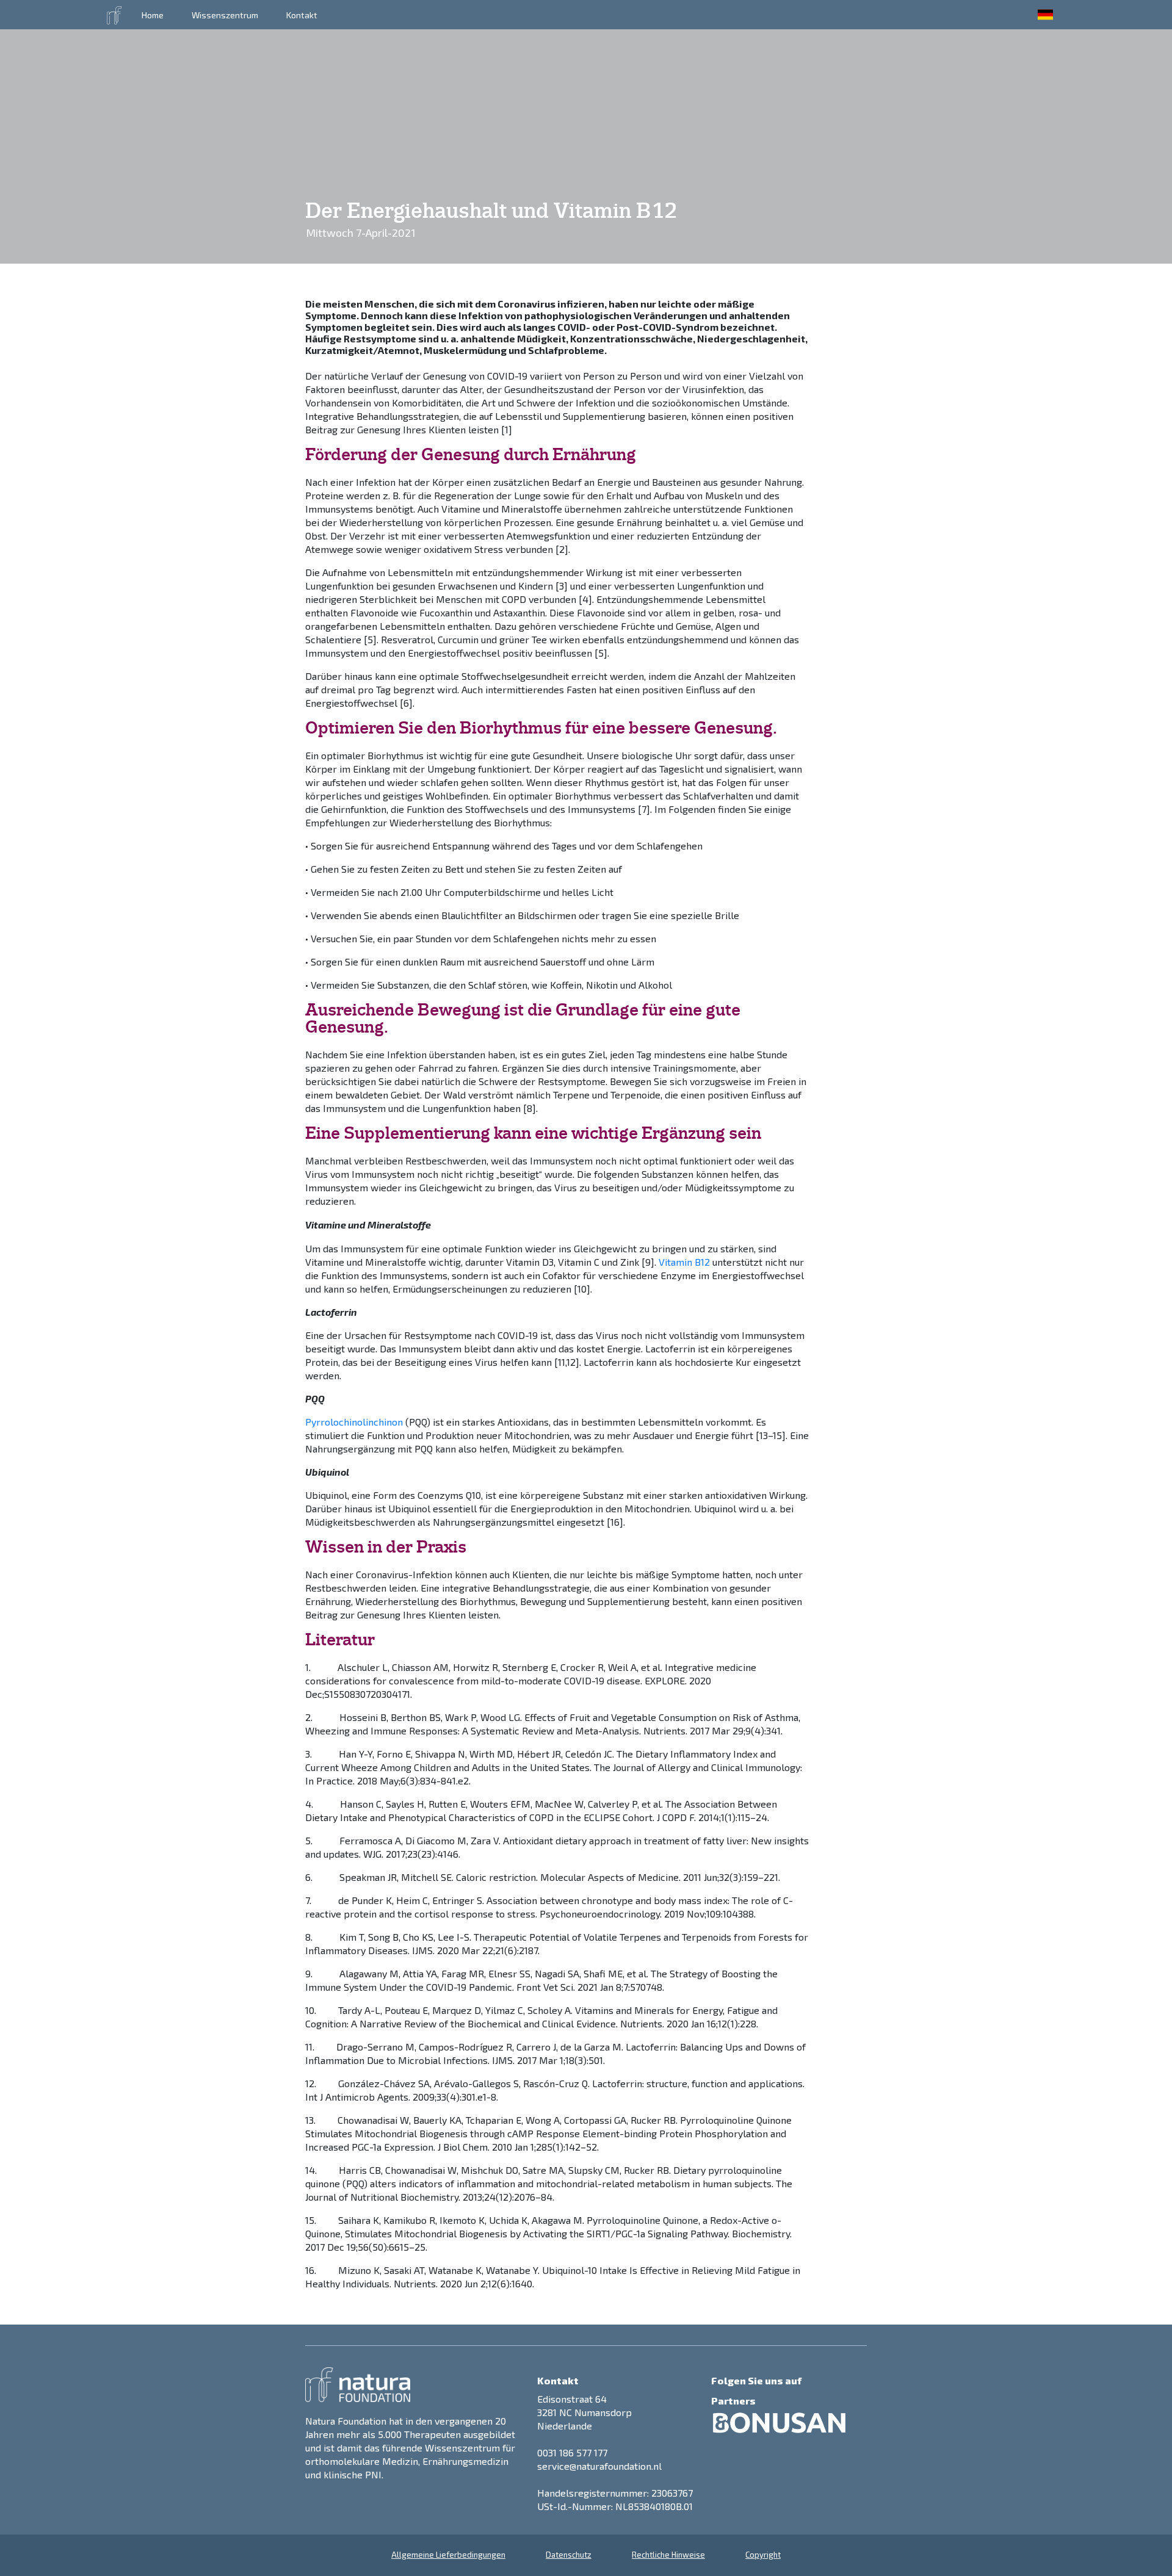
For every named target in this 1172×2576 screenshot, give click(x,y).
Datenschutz (569, 2555)
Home (153, 15)
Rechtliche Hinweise (668, 2555)
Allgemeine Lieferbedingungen (448, 2555)
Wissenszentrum (225, 15)
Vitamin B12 (684, 1262)
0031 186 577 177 (572, 2452)
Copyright (763, 2555)
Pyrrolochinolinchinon (354, 1422)
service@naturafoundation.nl (599, 2466)
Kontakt (302, 15)
